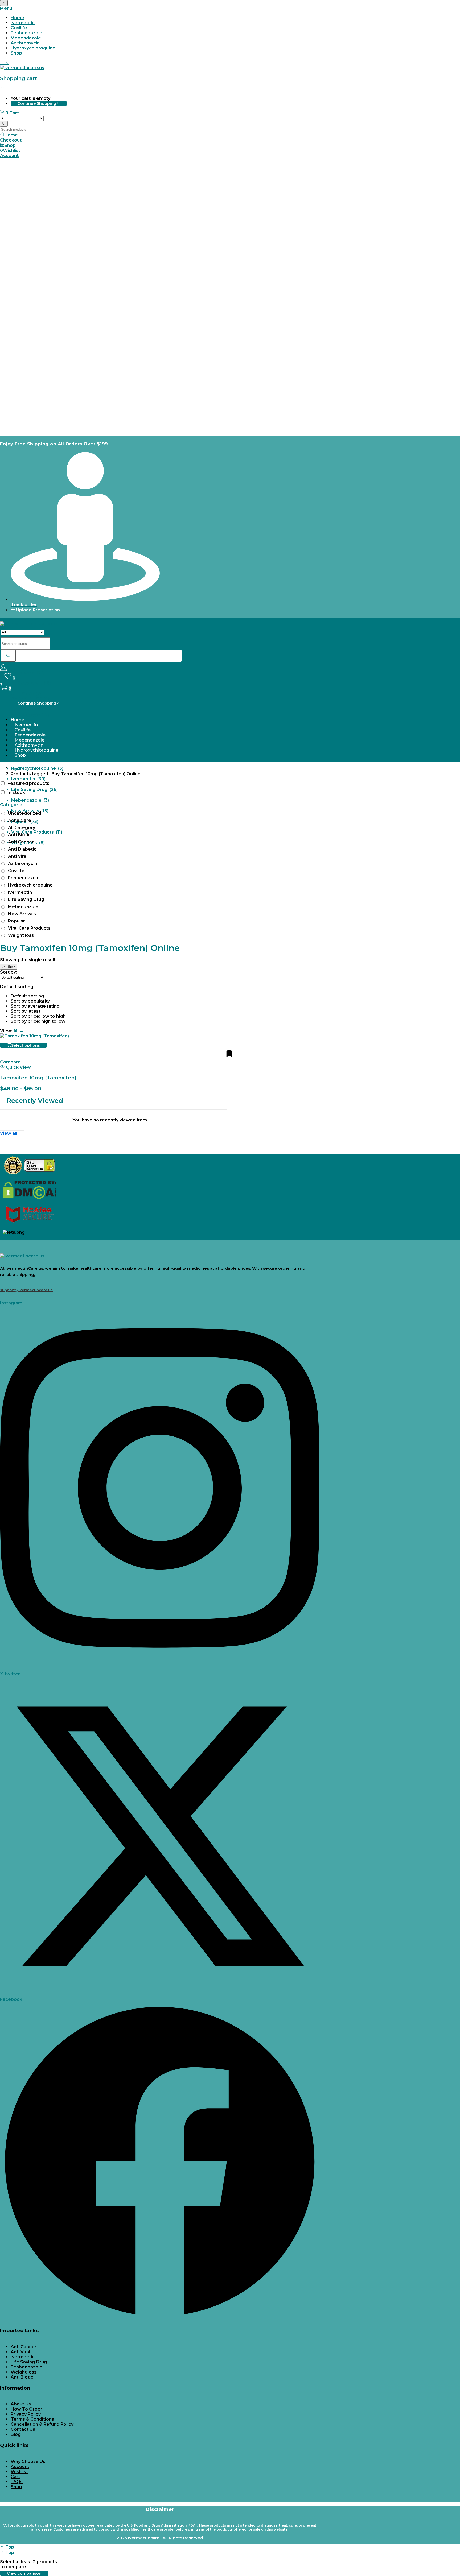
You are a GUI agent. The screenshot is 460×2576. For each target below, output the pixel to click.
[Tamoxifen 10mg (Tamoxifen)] (34, 1036)
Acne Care (20, 820)
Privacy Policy (26, 2414)
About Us (21, 2404)
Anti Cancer (21, 842)
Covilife (19, 28)
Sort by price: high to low (38, 1021)
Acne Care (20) (28, 672)
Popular (17, 921)
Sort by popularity (30, 1001)
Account (20, 2467)
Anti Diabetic (22, 849)
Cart (15, 2477)
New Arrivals (22, 914)
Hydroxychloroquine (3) (37, 768)
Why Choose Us (28, 2461)
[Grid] (15, 1031)
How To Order (26, 2409)
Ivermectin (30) (28, 779)
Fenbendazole (26, 33)
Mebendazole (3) (30, 800)
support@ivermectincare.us (26, 1290)
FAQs (17, 2482)
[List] (21, 1031)
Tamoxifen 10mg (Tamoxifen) (38, 1078)
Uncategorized (24, 813)
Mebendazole (26, 38)
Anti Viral (18, 856)
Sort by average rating (35, 1006)
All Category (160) (31, 683)
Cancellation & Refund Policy (42, 2424)
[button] (9, 113)
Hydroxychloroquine (33, 48)
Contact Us (23, 2429)
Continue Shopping (37, 103)
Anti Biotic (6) (26, 694)
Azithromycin (25, 43)
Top (9, 2547)
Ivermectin (23, 23)
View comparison (24, 2573)
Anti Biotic (19, 835)
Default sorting (27, 996)
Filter (10, 967)
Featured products (28, 783)
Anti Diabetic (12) (30, 715)
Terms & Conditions (32, 2419)
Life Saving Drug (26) (34, 790)
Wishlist (19, 2472)
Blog (16, 2434)
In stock (16, 792)
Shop (16, 53)
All (14, 662)
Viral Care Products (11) (37, 832)
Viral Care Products (29, 928)
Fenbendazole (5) (31, 758)
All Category (22, 828)
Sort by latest (26, 1011)
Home (17, 18)
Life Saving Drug (26, 899)
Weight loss (21, 935)
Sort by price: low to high (38, 1016)
